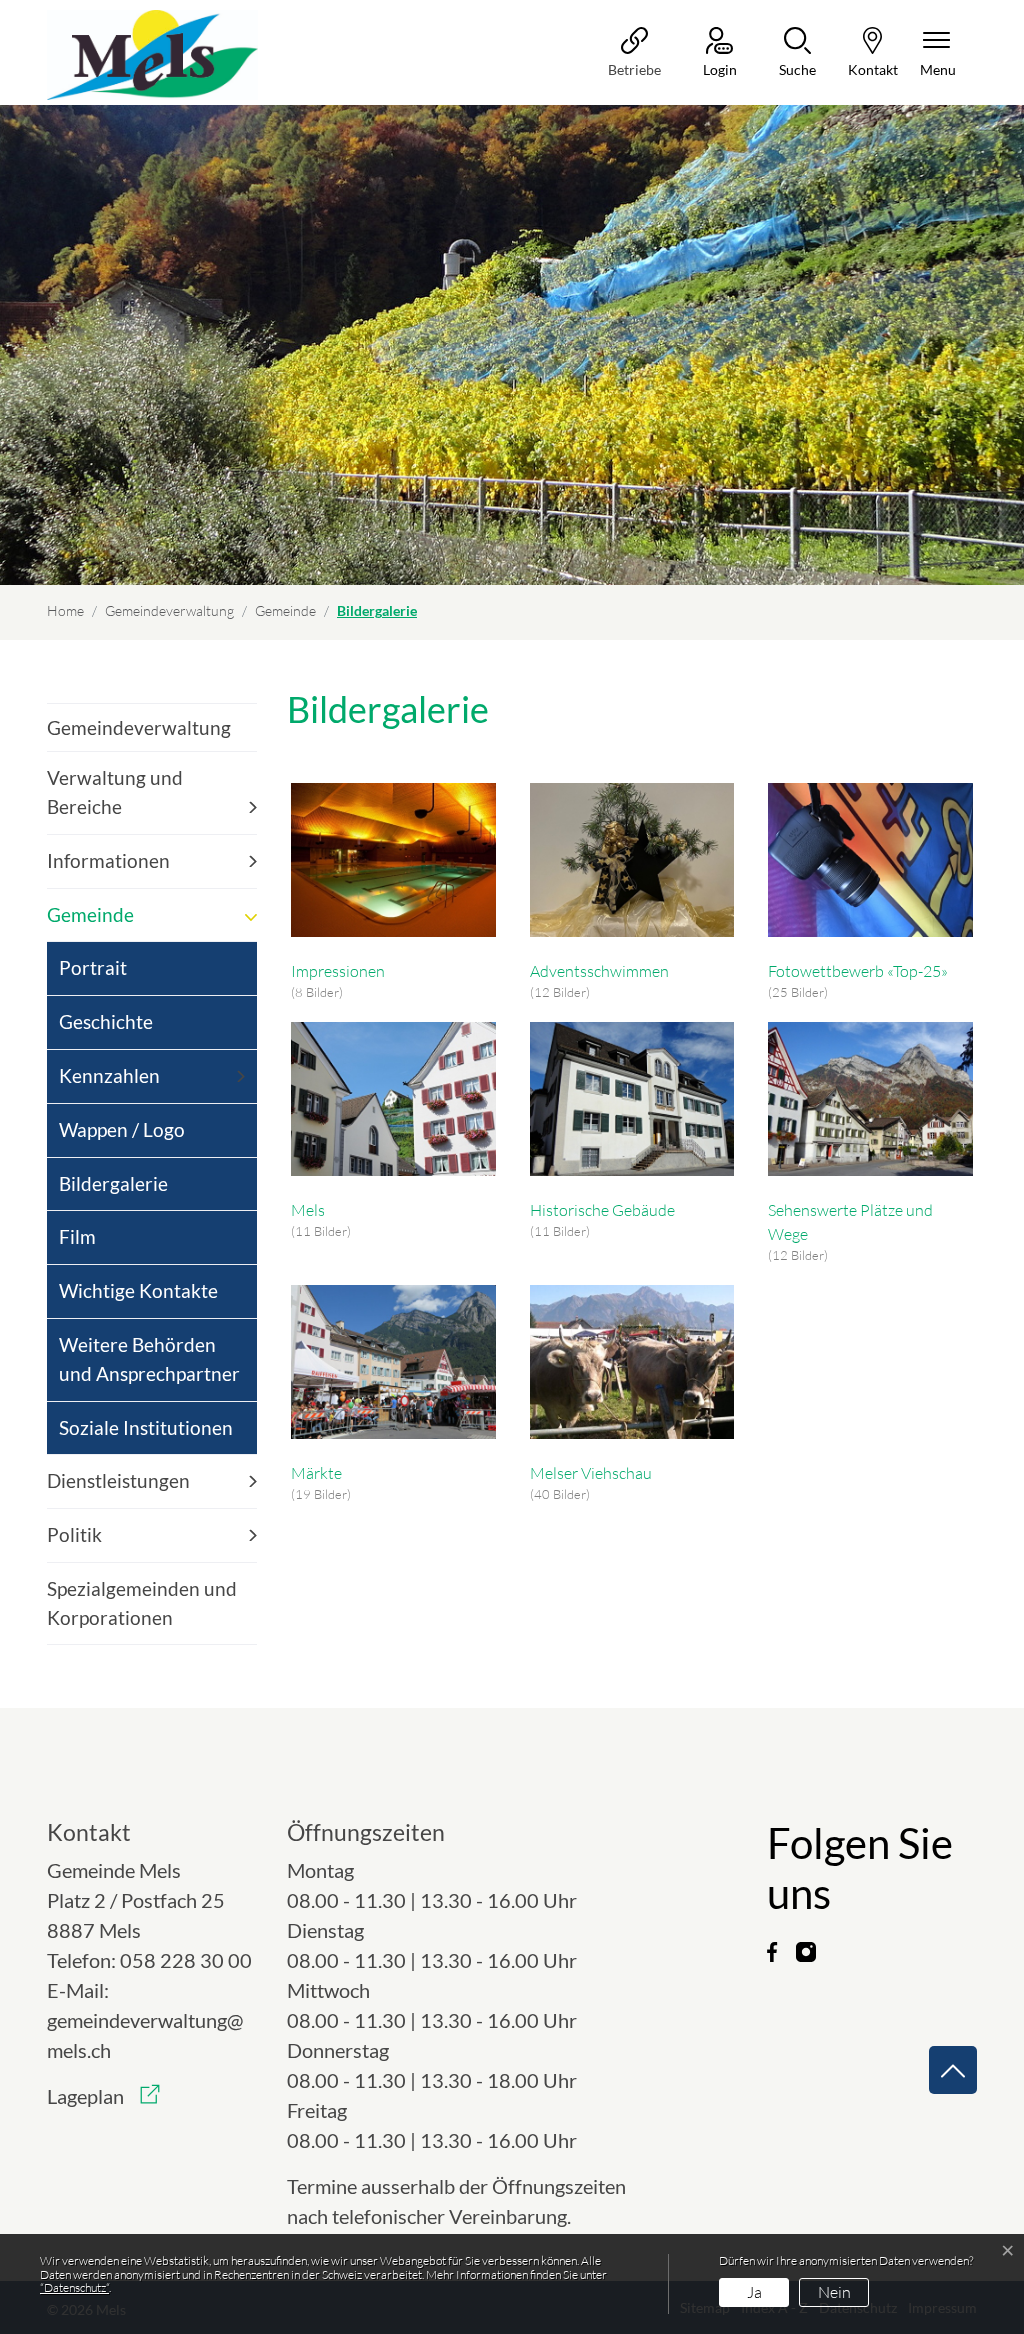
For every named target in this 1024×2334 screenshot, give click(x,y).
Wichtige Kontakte (138, 1290)
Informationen (108, 860)
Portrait (93, 967)
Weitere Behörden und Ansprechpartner (149, 1359)
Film (77, 1236)
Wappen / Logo (122, 1129)
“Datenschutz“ (74, 2287)
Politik (74, 1534)
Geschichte (106, 1021)
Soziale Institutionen (146, 1427)
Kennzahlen (109, 1075)
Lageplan (103, 2096)
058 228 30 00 (186, 1960)
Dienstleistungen (118, 1480)
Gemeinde (90, 914)
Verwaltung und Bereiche (115, 792)
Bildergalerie (113, 1191)
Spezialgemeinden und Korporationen (142, 1603)
